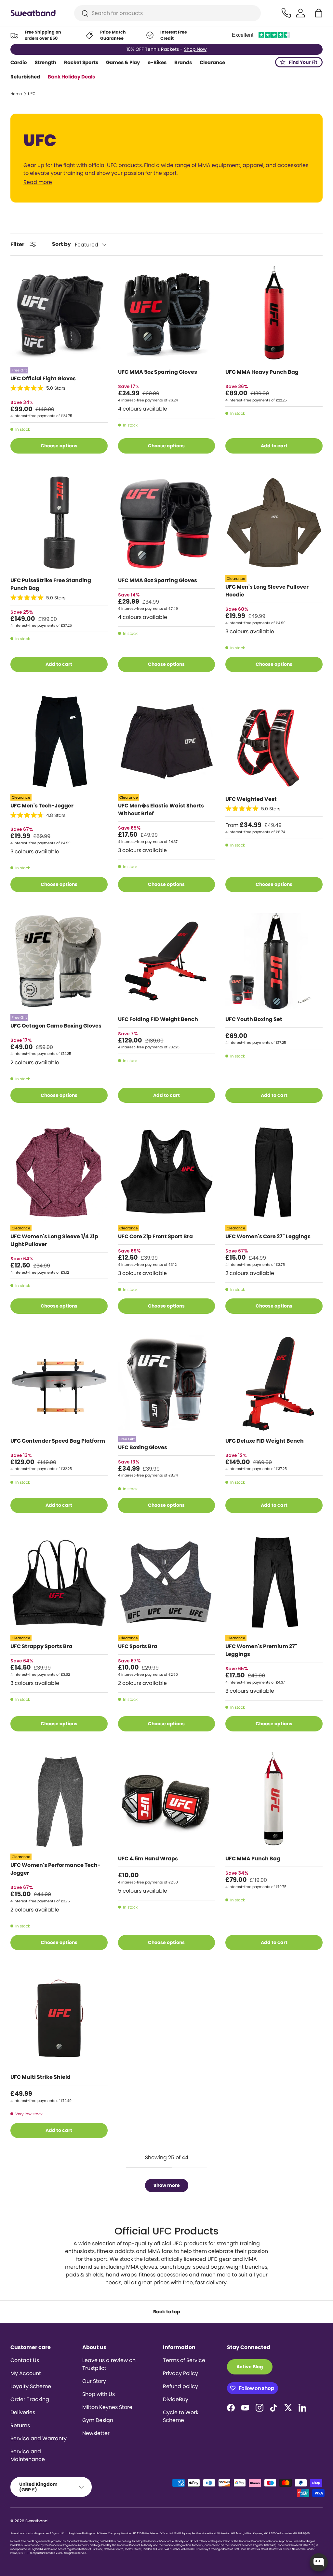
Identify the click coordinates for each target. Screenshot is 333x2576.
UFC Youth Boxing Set (254, 1019)
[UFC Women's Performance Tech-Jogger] (59, 1801)
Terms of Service (184, 2360)
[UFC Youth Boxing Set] (274, 962)
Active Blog (250, 2367)
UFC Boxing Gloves (143, 1447)
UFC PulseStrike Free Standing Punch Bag (51, 584)
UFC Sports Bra (138, 1646)
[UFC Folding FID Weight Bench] (167, 962)
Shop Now (195, 49)
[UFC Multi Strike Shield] (59, 2020)
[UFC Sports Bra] (167, 1582)
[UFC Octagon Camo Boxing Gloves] (59, 962)
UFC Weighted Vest (251, 799)
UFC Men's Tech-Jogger (42, 806)
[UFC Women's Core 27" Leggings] (274, 1172)
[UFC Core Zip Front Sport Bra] (167, 1172)
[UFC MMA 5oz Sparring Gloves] (167, 315)
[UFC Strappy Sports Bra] (59, 1582)
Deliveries (23, 2412)
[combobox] (168, 13)
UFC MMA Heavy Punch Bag (262, 372)
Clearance (212, 62)
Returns (20, 2425)
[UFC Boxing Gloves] (167, 1383)
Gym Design (98, 2420)
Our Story (94, 2381)
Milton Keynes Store (107, 2407)
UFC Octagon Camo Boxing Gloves (56, 1026)
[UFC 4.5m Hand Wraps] (167, 1801)
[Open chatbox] (319, 2562)
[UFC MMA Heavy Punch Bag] (274, 315)
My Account (26, 2373)
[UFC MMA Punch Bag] (274, 1801)
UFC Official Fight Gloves (43, 378)
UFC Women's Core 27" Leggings (268, 1236)
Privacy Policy (180, 2373)
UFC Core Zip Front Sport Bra (155, 1236)
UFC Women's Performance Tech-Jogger (55, 1869)
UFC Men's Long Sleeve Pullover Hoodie (267, 591)
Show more (167, 2185)
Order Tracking (30, 2399)
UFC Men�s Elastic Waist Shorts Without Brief (161, 810)
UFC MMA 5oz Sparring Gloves (158, 372)
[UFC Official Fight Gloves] (59, 315)
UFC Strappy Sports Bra (41, 1646)
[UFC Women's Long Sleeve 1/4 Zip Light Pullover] (59, 1172)
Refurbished (25, 77)
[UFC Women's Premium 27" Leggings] (274, 1582)
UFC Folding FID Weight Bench (158, 1019)
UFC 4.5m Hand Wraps (148, 1859)
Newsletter (96, 2433)
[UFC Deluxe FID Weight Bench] (274, 1383)
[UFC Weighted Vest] (274, 742)
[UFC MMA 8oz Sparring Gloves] (167, 523)
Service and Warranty (39, 2438)
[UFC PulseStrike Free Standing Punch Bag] (59, 523)
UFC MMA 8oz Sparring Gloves (158, 580)
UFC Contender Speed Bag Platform (58, 1441)
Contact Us (25, 2360)
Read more (38, 182)
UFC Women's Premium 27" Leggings (261, 1650)
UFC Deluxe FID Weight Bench (265, 1441)
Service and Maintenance (28, 2455)
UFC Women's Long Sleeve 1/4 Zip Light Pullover (54, 1240)
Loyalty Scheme (31, 2386)
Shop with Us (99, 2394)
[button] (319, 13)
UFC (32, 94)
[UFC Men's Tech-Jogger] (59, 742)
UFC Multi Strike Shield (40, 2077)
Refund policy (180, 2386)
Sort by (61, 244)
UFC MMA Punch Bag (253, 1859)
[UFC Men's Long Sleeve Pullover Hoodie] (274, 523)
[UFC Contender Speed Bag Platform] (59, 1383)
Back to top (167, 2312)
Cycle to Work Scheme (181, 2416)
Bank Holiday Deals (71, 77)
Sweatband (36, 2521)
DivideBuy (176, 2399)
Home (16, 94)
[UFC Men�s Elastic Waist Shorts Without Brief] (167, 742)
